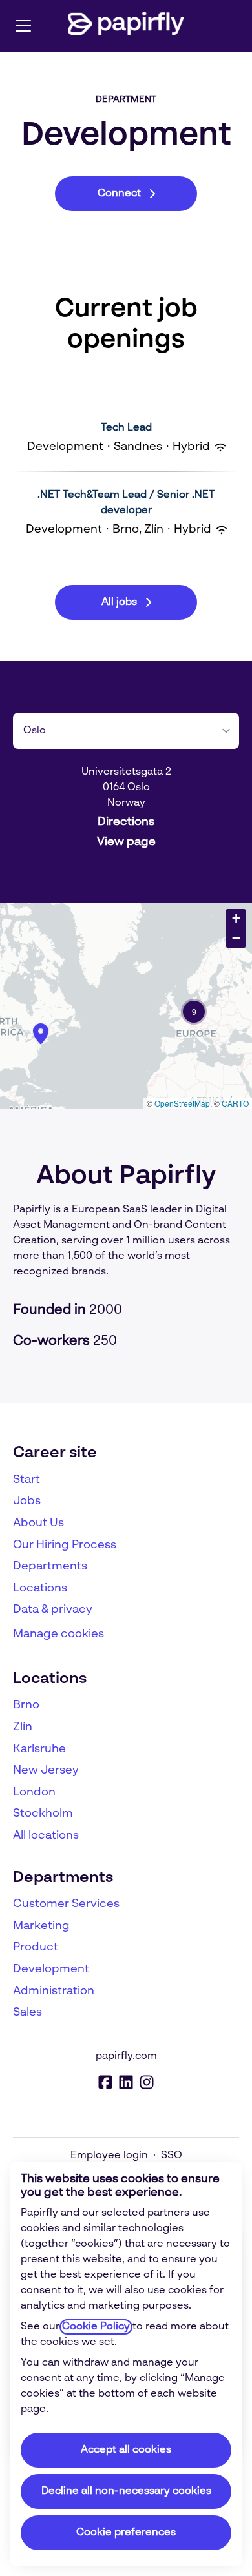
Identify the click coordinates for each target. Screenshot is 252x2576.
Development (51, 1969)
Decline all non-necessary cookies (126, 2491)
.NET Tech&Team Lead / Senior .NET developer (126, 503)
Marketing (41, 1926)
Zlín (23, 1727)
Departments (50, 1566)
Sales (27, 2012)
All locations (46, 1835)
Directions (126, 822)
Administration (54, 1991)
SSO (172, 2156)
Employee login (109, 2156)
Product (36, 1947)
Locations (40, 1588)
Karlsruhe (39, 1749)
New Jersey (46, 1770)
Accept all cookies (126, 2450)
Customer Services (66, 1904)
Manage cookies (58, 1634)
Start (26, 1480)
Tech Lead (126, 428)
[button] (194, 1012)
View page (126, 842)
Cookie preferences (126, 2533)
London (34, 1792)
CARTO (235, 1103)
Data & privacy (53, 1610)
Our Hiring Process (65, 1545)
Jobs (27, 1501)
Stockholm (43, 1814)
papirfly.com (126, 2056)
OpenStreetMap (182, 1103)
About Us (38, 1523)
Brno (26, 1705)
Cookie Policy (96, 2327)
